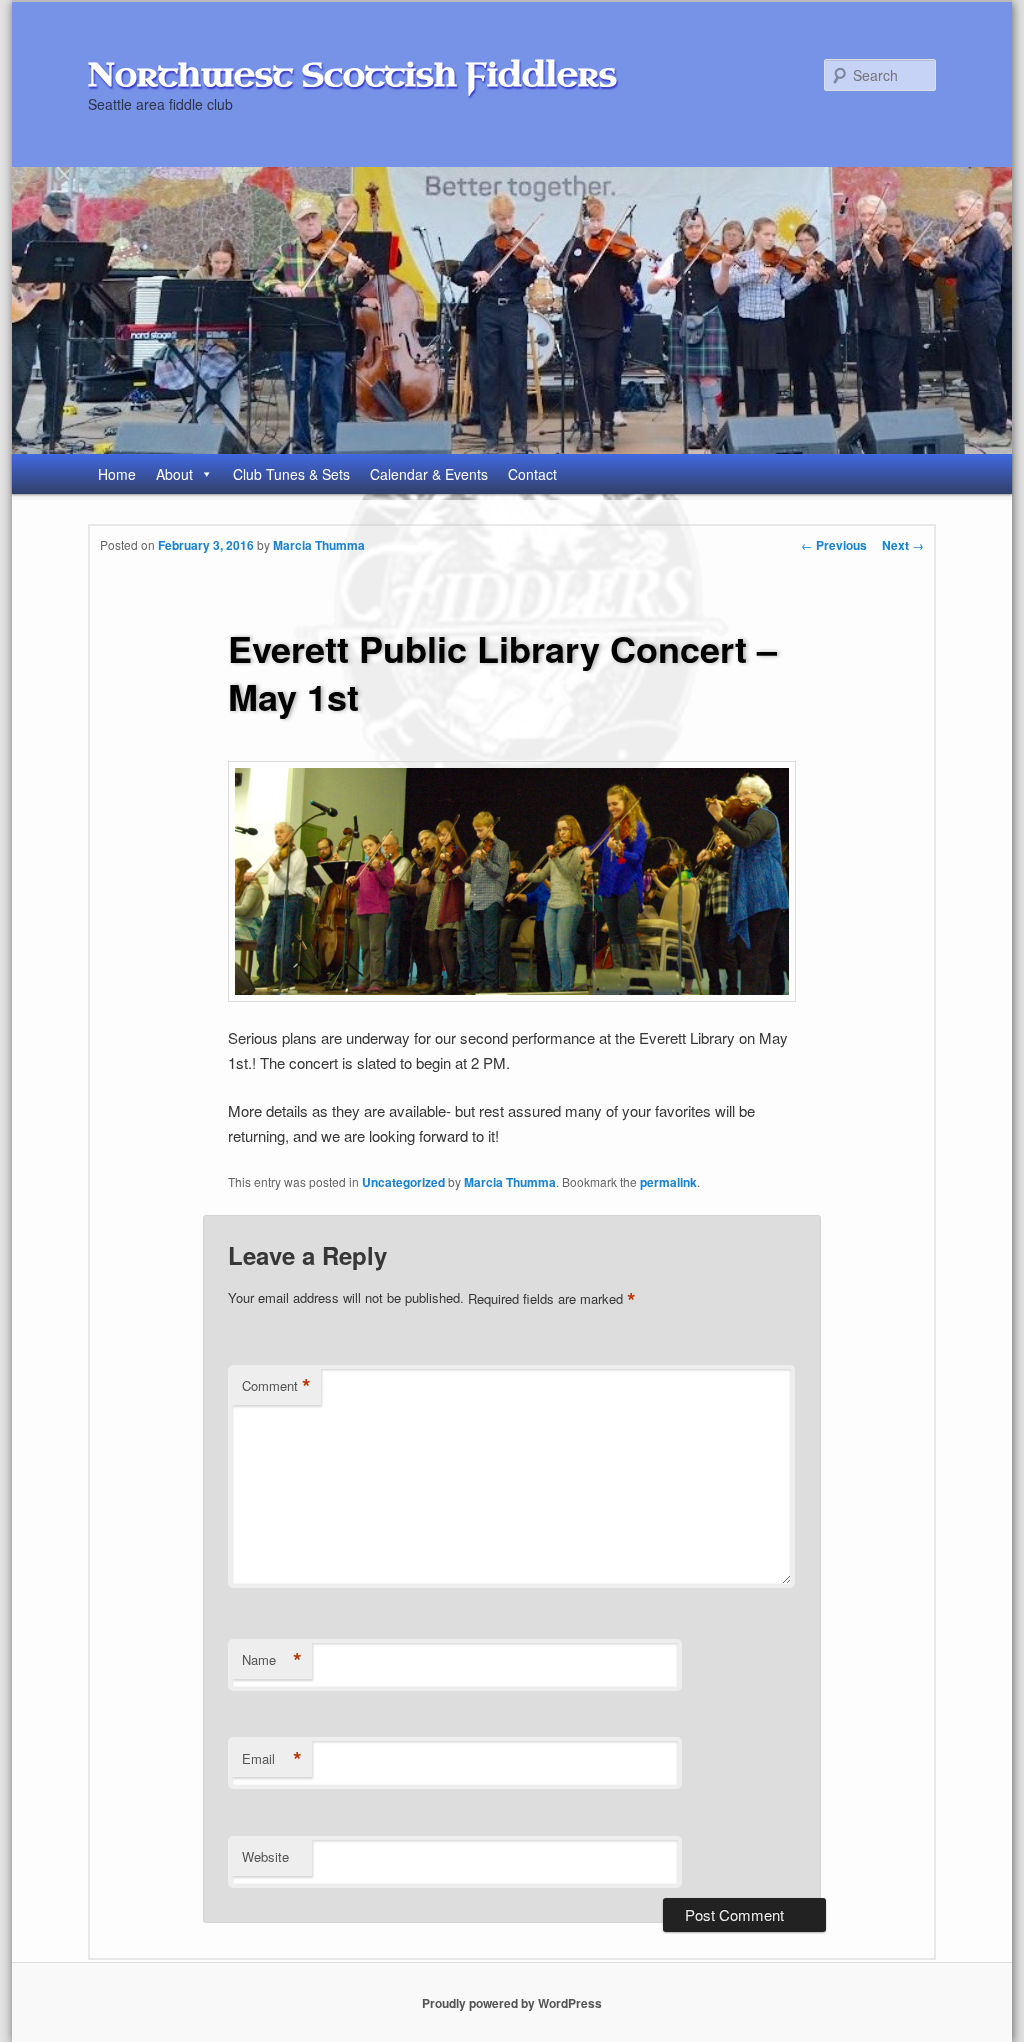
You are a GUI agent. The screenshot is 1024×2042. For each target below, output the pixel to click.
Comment (276, 1386)
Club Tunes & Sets (291, 474)
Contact (532, 474)
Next (903, 545)
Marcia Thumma (319, 545)
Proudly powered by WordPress (512, 2003)
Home (117, 474)
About (174, 474)
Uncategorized (403, 1182)
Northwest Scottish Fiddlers (352, 75)
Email (272, 1759)
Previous (834, 545)
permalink (668, 1182)
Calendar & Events (429, 474)
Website (265, 1856)
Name (272, 1660)
